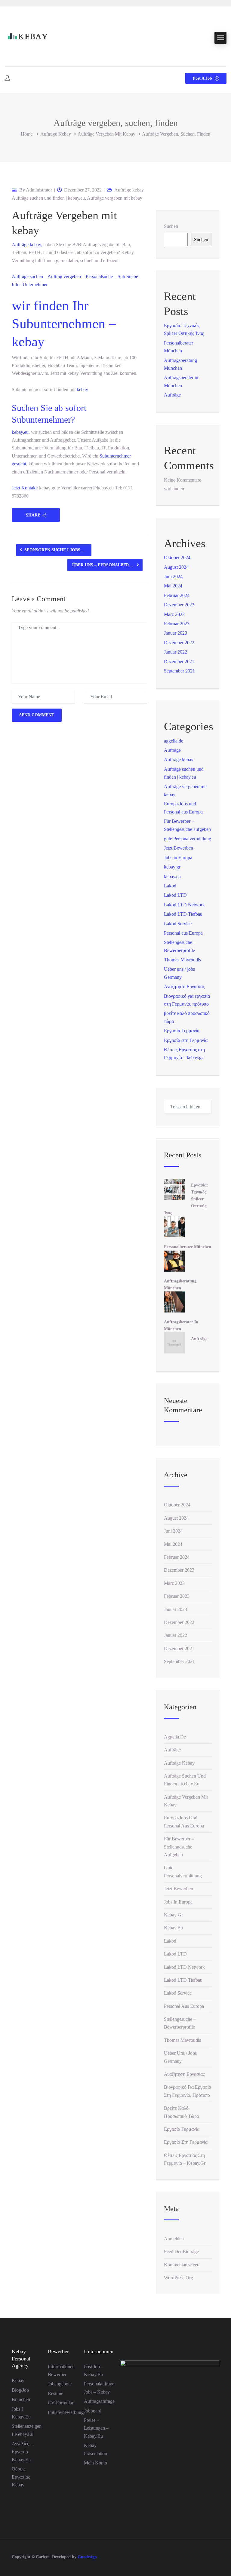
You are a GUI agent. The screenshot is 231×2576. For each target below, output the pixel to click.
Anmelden (174, 2239)
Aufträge (21, 245)
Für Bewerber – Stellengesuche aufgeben (179, 1847)
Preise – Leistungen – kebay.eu (96, 2428)
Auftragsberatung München (180, 1285)
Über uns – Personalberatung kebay (107, 565)
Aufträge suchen (27, 276)
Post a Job (203, 78)
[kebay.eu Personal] (27, 38)
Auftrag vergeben (64, 276)
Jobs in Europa (178, 858)
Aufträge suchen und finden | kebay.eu (48, 198)
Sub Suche (127, 276)
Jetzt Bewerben (179, 848)
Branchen (21, 2399)
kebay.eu (20, 432)
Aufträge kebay (56, 134)
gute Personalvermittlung (188, 839)
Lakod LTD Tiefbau (183, 914)
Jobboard (93, 2411)
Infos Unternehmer (30, 285)
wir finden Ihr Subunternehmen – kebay (64, 324)
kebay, (36, 245)
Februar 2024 (177, 595)
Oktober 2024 (177, 557)
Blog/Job (20, 2390)
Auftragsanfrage (99, 2401)
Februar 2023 (177, 624)
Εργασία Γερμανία (182, 1031)
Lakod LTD (175, 895)
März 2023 (174, 614)
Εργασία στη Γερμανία (186, 1040)
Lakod (170, 886)
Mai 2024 (173, 586)
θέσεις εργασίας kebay (21, 2477)
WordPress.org (179, 2278)
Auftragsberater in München (181, 1325)
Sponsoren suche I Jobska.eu (58, 550)
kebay (82, 389)
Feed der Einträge (181, 2251)
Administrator (39, 190)
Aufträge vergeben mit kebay (106, 134)
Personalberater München (188, 1247)
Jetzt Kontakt (24, 488)
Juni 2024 (173, 576)
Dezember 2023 (179, 605)
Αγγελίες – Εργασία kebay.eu (22, 2452)
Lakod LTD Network (184, 905)
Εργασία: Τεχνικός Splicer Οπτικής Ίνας (186, 1199)
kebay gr (172, 867)
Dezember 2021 (179, 662)
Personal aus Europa (183, 933)
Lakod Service (178, 924)
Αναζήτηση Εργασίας (184, 986)
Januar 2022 (176, 652)
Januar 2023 (176, 633)
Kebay (18, 2380)
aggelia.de (174, 741)
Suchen (171, 226)
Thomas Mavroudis (182, 960)
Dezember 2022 (179, 643)
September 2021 (179, 671)
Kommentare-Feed (182, 2265)
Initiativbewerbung (66, 2412)
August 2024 (176, 567)
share (33, 515)
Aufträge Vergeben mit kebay (64, 223)
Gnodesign (87, 2557)
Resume (55, 2393)
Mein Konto (95, 2463)
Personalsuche (99, 276)
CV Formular (61, 2403)
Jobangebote (60, 2384)
